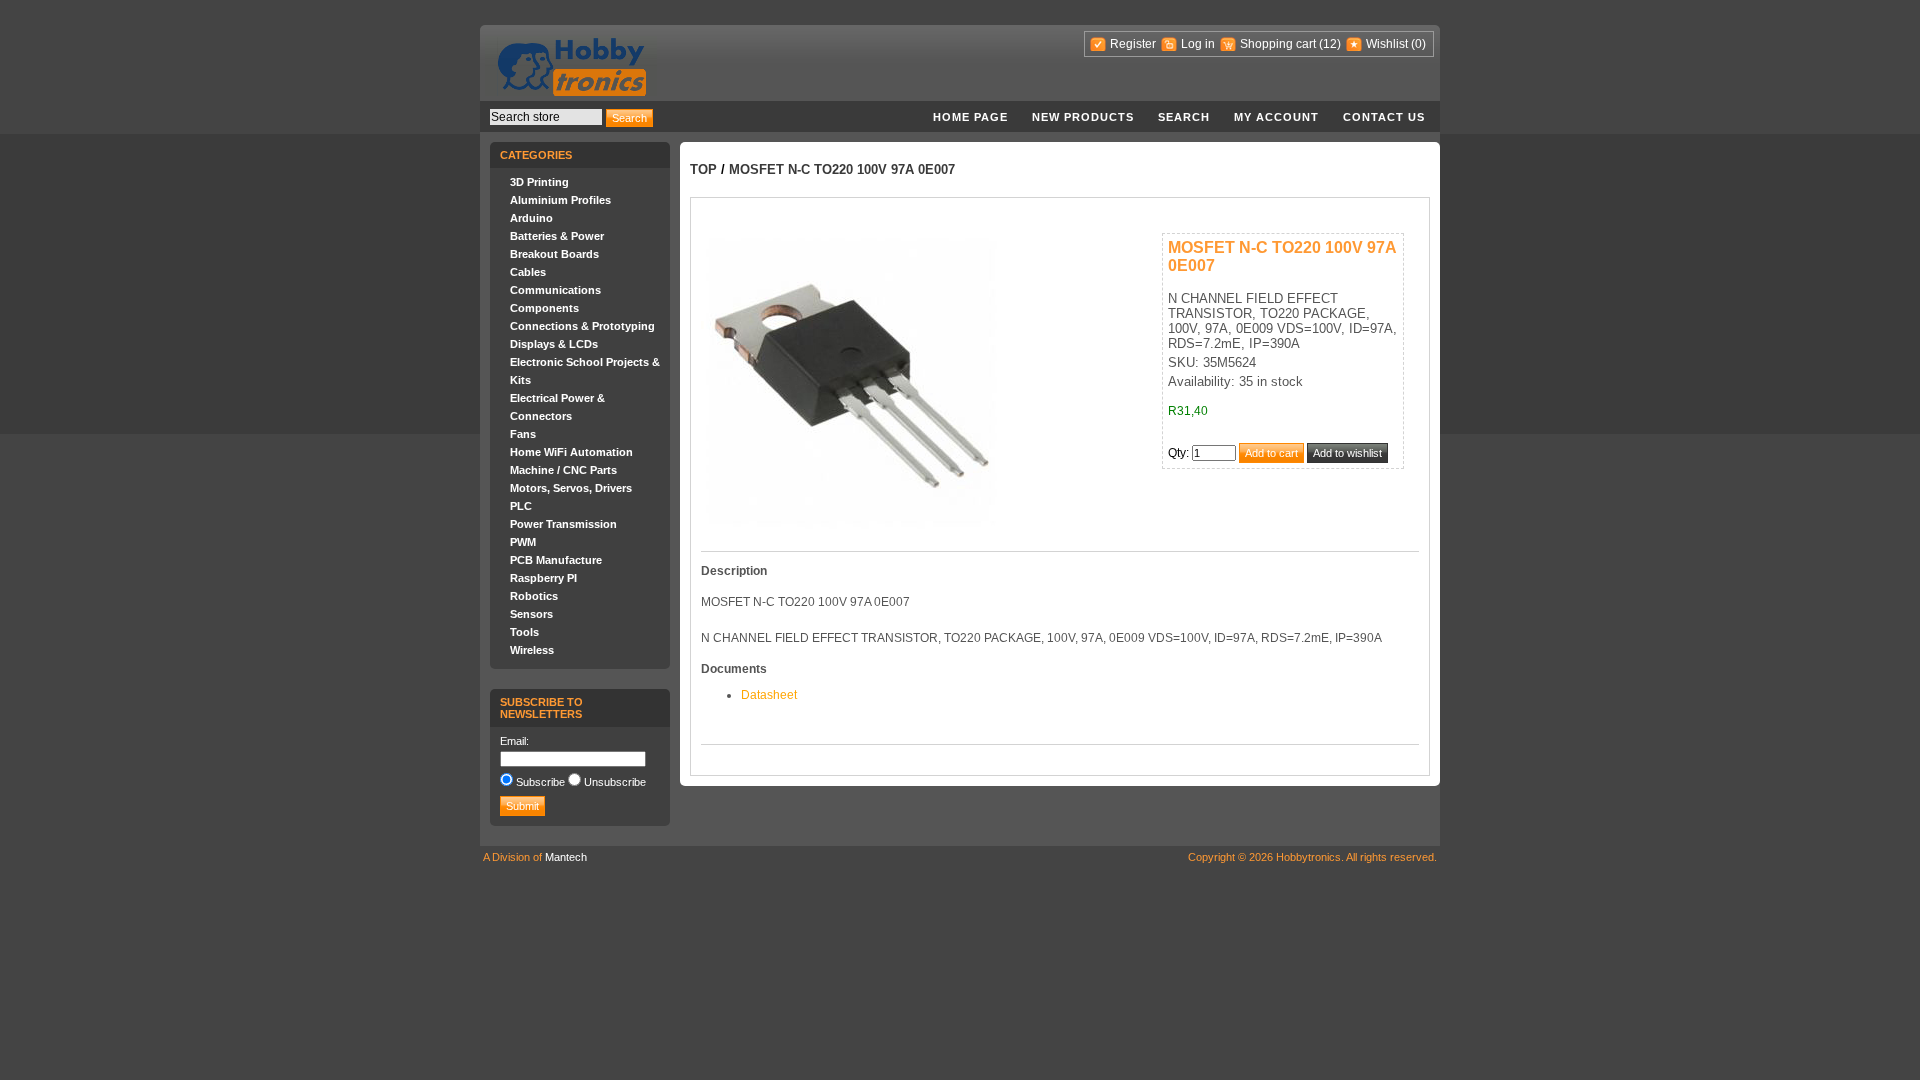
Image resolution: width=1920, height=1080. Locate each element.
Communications (555, 290)
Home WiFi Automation (571, 452)
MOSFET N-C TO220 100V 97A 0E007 (842, 169)
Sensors (531, 614)
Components (544, 308)
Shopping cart (1278, 44)
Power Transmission (563, 524)
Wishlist (1387, 44)
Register (1133, 44)
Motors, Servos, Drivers (571, 488)
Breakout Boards (554, 254)
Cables (528, 272)
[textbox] (546, 117)
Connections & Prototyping (582, 326)
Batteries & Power (557, 236)
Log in (1198, 44)
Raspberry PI (543, 578)
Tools (524, 632)
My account (1276, 117)
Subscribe (540, 782)
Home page (970, 117)
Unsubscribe (615, 782)
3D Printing (539, 182)
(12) (1330, 44)
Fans (523, 434)
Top (703, 169)
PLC (521, 506)
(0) (1418, 44)
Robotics (534, 596)
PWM (523, 542)
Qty (1177, 453)
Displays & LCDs (554, 344)
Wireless (532, 650)
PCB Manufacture (556, 560)
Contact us (1384, 117)
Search (1184, 117)
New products (1083, 117)
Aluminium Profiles (560, 200)
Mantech (566, 857)
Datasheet (769, 695)
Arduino (531, 218)
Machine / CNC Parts (563, 470)
